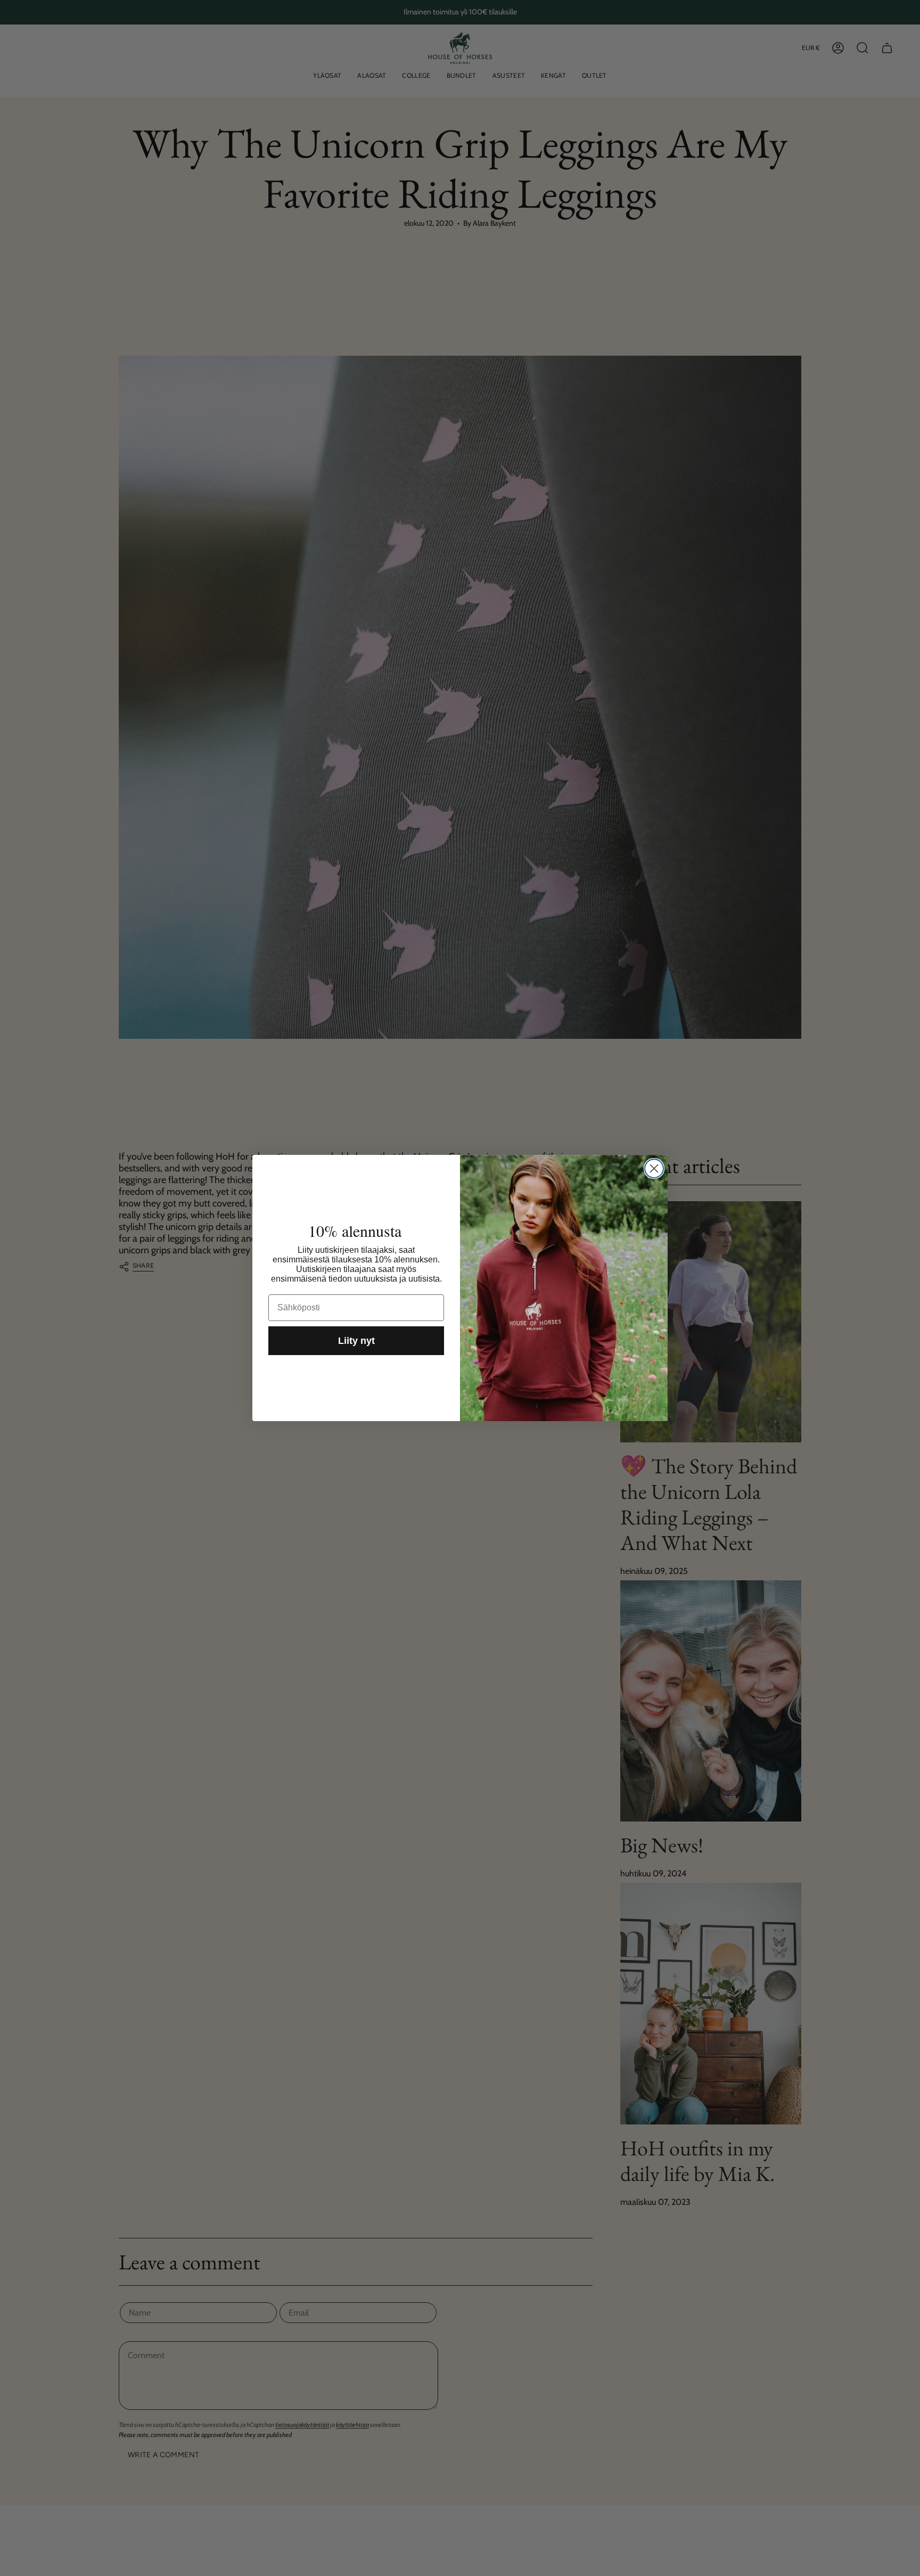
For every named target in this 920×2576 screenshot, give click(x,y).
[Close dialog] (654, 1168)
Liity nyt (356, 1341)
